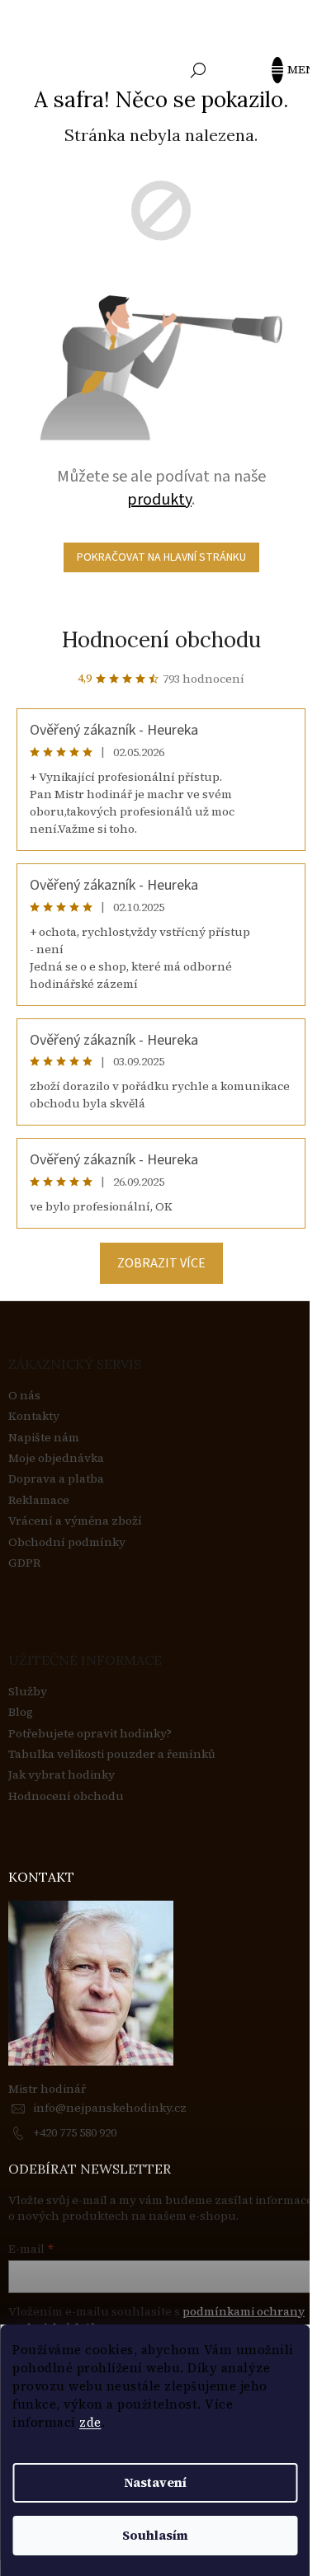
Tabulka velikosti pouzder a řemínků (112, 1754)
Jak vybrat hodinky (62, 1775)
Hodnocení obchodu (161, 639)
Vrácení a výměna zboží (75, 1521)
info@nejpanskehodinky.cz (110, 2108)
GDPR (24, 1563)
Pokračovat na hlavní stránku (161, 557)
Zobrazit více (161, 1263)
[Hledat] (198, 70)
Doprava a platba (56, 1479)
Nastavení (155, 2482)
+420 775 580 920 (75, 2132)
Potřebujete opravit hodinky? (90, 1734)
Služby (28, 1692)
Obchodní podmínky (67, 1542)
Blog (21, 1712)
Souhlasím (155, 2535)
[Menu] (285, 70)
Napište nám (44, 1438)
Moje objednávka (56, 1458)
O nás (24, 1396)
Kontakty (34, 1416)
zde (90, 2422)
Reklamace (39, 1500)
